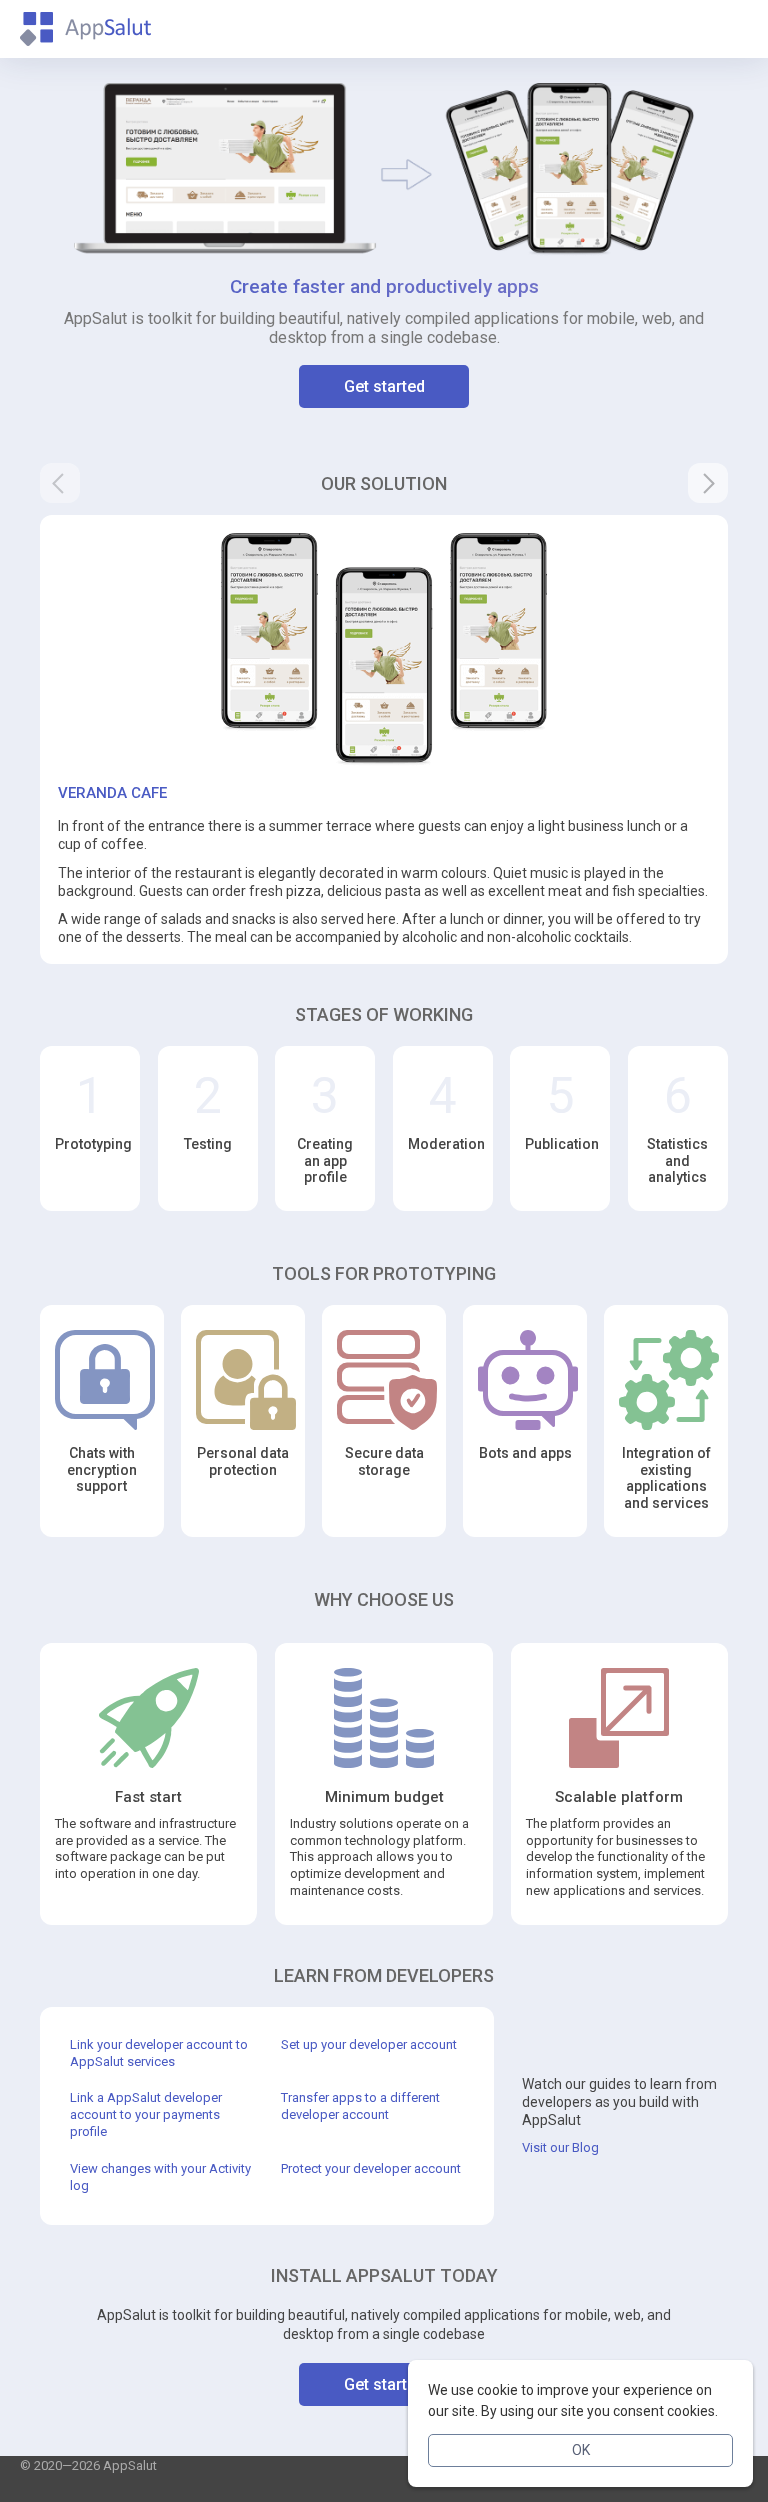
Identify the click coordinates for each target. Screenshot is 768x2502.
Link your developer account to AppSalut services (159, 2053)
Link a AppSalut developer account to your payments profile (146, 2114)
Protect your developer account (371, 2168)
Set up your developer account (369, 2044)
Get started (384, 386)
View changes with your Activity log (160, 2177)
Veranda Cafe (112, 793)
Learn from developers (384, 1975)
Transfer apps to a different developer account (360, 2106)
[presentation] (60, 483)
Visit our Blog (560, 2147)
